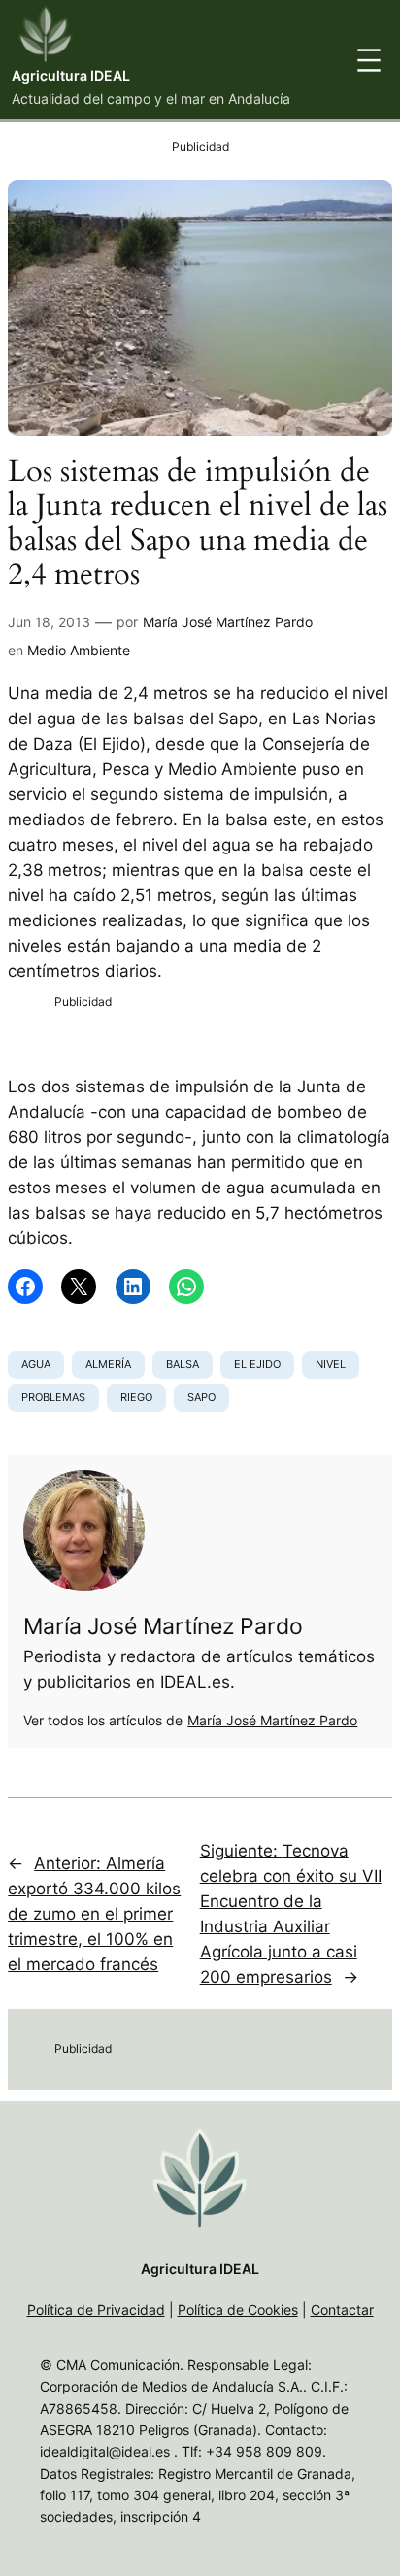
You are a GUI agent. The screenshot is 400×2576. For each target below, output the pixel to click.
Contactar (342, 2309)
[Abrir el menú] (369, 60)
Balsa (183, 1364)
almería (108, 1364)
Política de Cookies (238, 2309)
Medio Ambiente (79, 650)
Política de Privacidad (96, 2309)
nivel (331, 1364)
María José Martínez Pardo (228, 622)
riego (136, 1397)
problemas (53, 1397)
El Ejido (257, 1364)
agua (36, 1364)
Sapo (201, 1397)
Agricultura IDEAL (71, 75)
